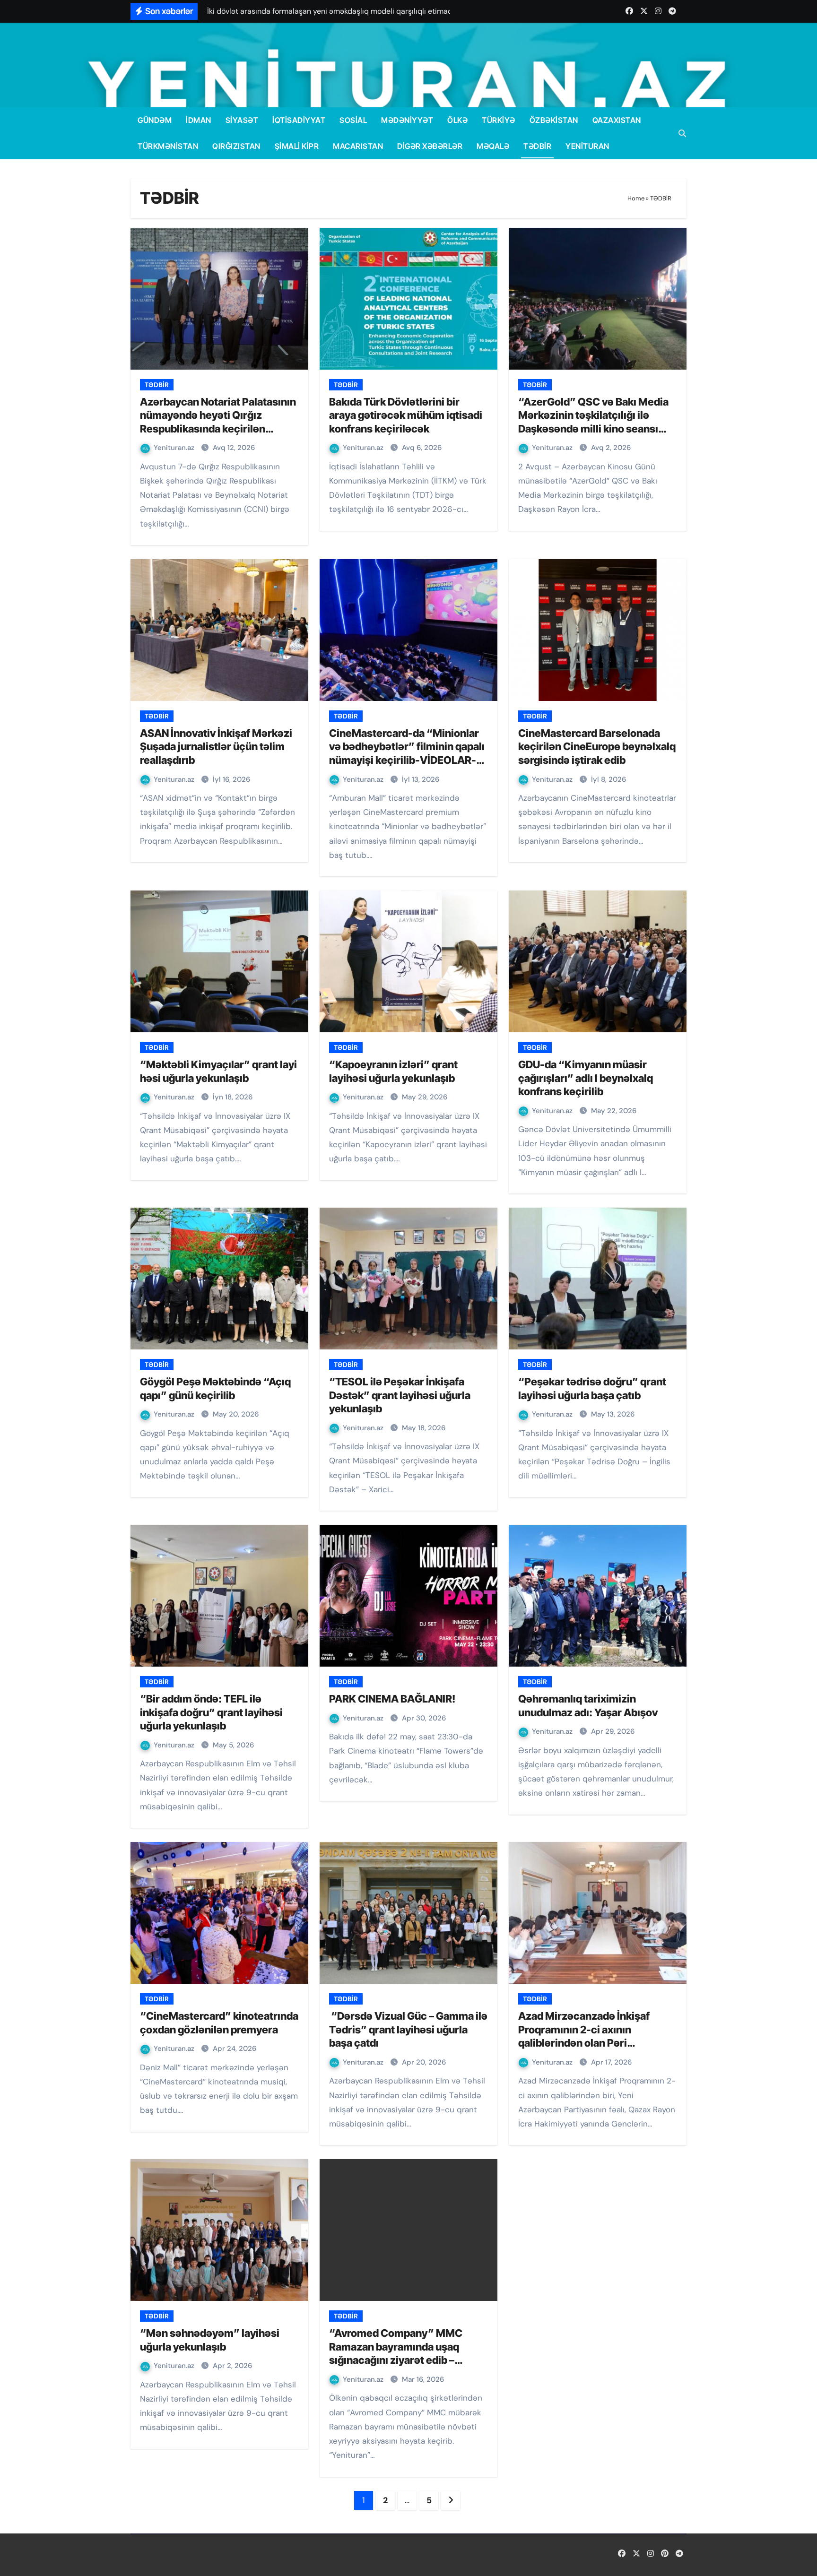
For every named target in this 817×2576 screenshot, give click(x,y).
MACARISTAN (358, 146)
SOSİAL (353, 120)
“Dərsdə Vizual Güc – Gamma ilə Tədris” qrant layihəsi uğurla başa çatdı (408, 2029)
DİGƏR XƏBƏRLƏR (430, 146)
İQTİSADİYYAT (299, 120)
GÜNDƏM (155, 120)
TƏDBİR (537, 146)
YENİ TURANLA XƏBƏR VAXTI (261, 2555)
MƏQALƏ (493, 146)
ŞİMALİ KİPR (297, 146)
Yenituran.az (175, 448)
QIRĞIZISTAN (236, 146)
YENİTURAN (587, 146)
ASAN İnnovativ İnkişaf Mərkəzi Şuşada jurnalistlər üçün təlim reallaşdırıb (216, 747)
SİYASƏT (242, 120)
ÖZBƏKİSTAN (554, 120)
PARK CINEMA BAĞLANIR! (392, 1699)
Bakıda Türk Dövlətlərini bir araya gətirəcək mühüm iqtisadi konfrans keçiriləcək (406, 415)
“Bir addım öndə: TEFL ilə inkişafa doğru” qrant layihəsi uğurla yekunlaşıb (211, 1712)
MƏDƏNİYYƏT (407, 120)
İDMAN (199, 120)
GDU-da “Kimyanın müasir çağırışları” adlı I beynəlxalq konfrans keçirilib (586, 1078)
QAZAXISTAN (617, 120)
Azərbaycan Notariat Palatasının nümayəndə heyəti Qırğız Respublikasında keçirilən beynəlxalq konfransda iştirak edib (218, 429)
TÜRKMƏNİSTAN (168, 146)
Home (636, 198)
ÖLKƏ (457, 120)
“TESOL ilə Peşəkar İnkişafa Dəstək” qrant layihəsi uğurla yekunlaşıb (400, 1395)
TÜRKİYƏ (499, 120)
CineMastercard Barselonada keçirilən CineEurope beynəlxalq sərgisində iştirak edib (597, 747)
